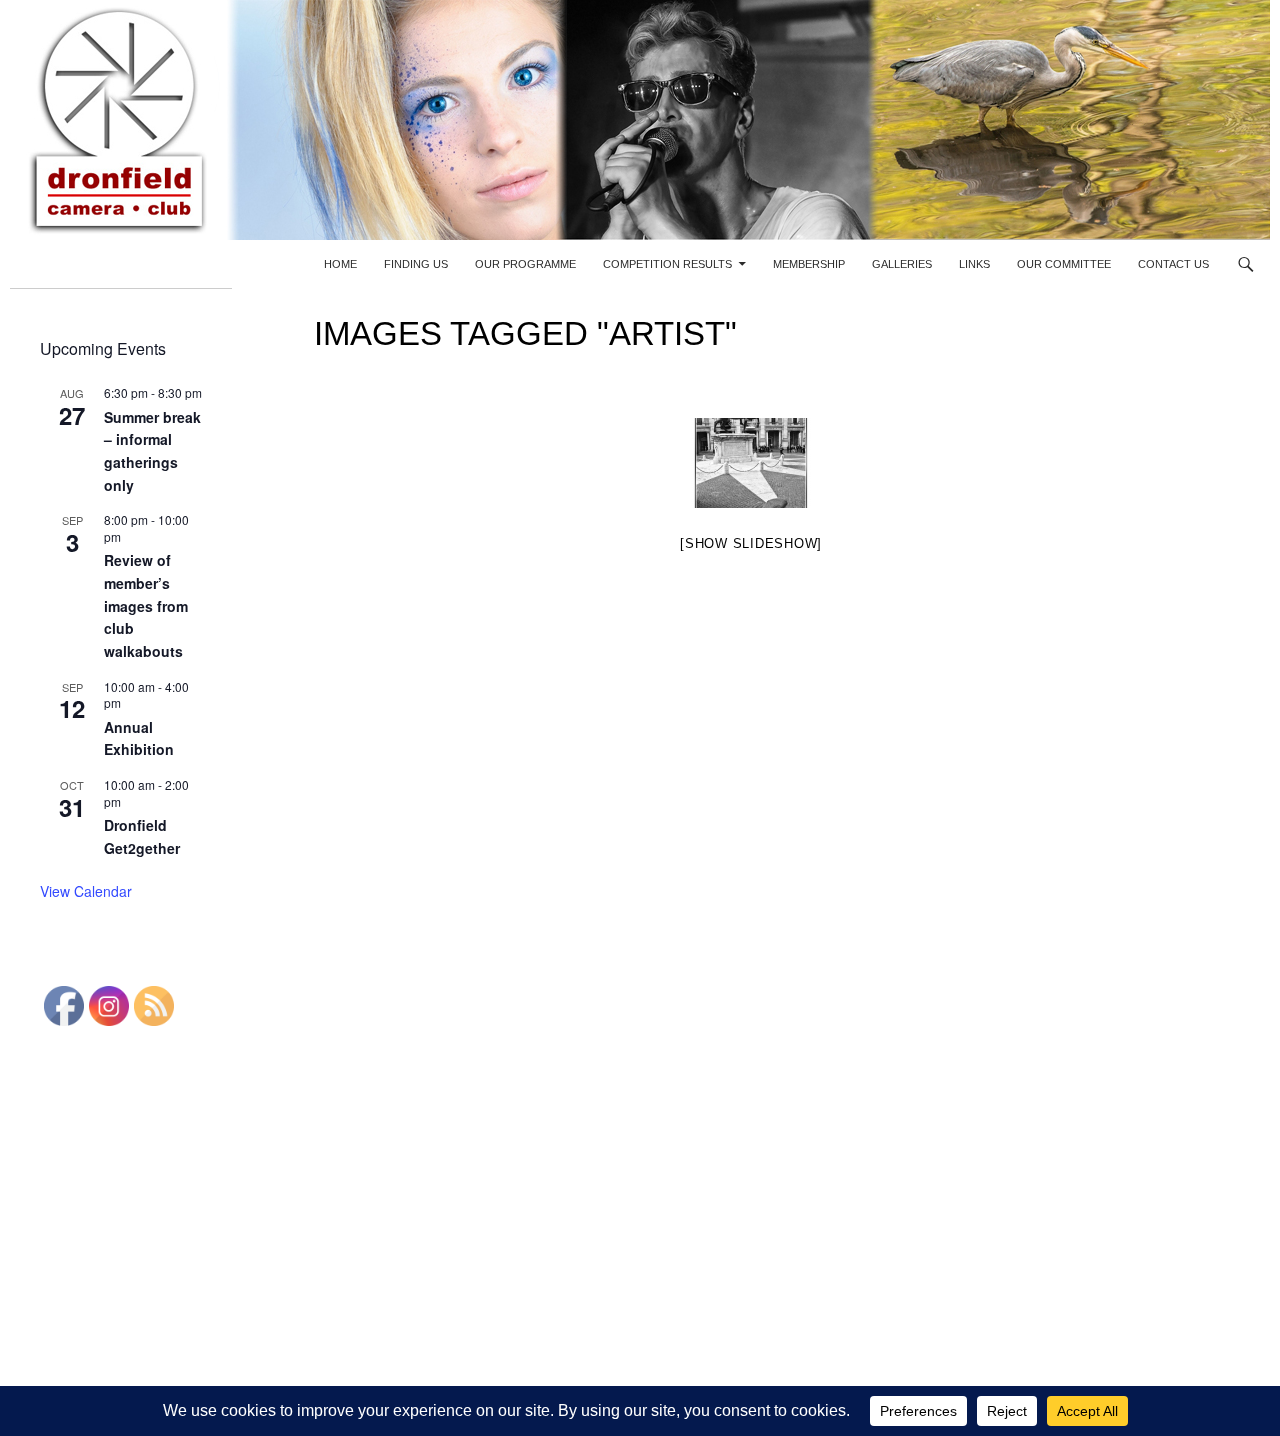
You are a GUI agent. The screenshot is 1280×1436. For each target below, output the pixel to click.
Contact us (1173, 264)
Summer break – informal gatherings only (152, 451)
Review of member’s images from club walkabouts (146, 605)
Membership (809, 264)
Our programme (525, 264)
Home (340, 264)
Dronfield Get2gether (142, 836)
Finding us (416, 264)
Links (974, 264)
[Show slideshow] (751, 543)
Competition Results (667, 264)
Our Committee (1064, 264)
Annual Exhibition (139, 738)
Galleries (902, 264)
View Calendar (86, 891)
